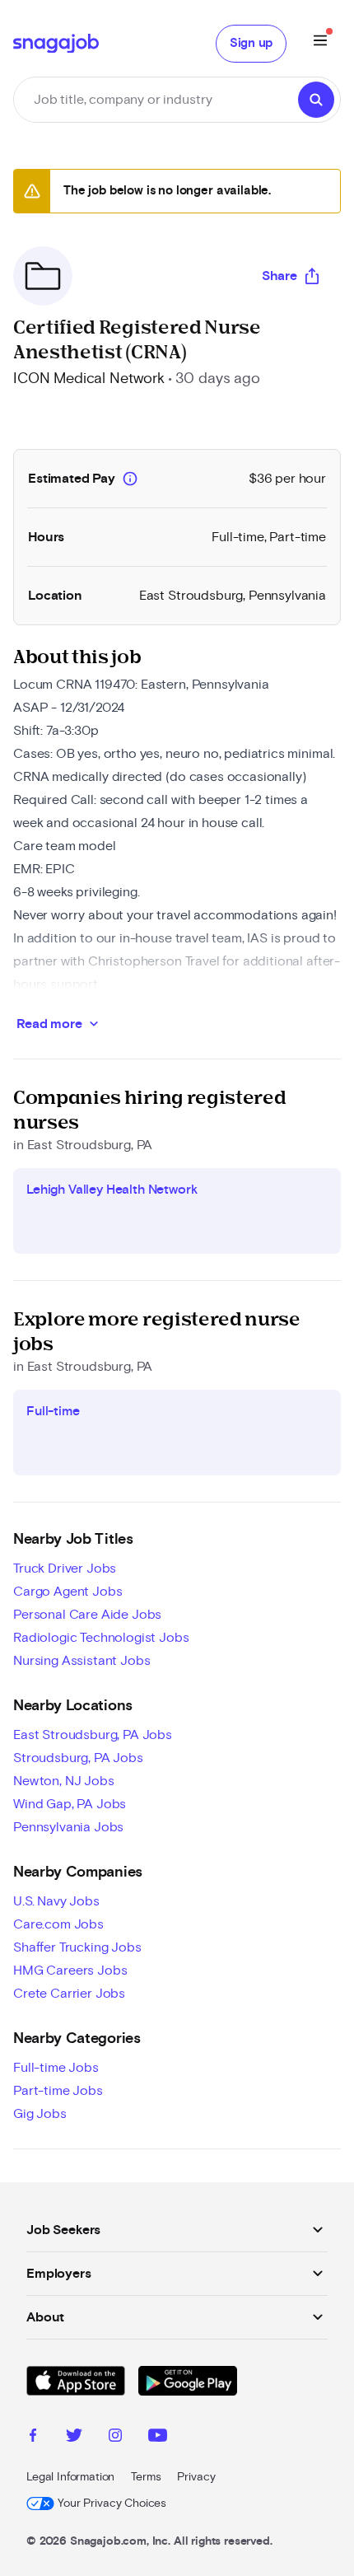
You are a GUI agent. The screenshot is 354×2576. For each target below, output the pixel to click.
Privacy (196, 2477)
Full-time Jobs (56, 2068)
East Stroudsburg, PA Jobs (93, 1735)
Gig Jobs (40, 2114)
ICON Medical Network (89, 379)
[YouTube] (158, 2438)
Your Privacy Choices (112, 2504)
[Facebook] (33, 2438)
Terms (146, 2477)
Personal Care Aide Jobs (87, 1615)
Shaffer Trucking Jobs (77, 1947)
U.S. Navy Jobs (56, 1901)
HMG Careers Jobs (70, 1971)
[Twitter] (74, 2438)
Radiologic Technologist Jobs (101, 1638)
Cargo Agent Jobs (68, 1592)
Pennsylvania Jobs (68, 1827)
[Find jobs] (316, 100)
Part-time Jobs (58, 2091)
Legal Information (70, 2477)
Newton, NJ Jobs (64, 1781)
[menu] (320, 43)
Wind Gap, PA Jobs (70, 1804)
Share (279, 276)
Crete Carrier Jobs (69, 1994)
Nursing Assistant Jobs (82, 1661)
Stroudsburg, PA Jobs (78, 1758)
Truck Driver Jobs (65, 1569)
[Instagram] (115, 2438)
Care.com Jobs (58, 1924)
